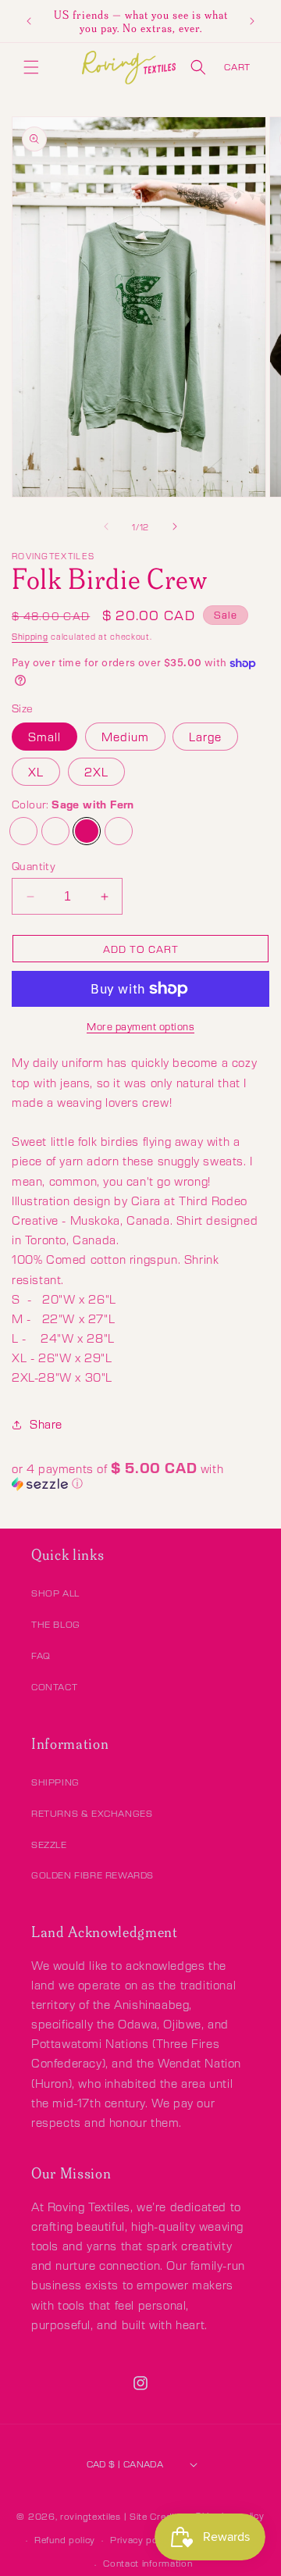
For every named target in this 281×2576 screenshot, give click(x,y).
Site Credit (154, 2516)
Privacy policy (142, 2540)
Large (205, 737)
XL (36, 772)
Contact (54, 1687)
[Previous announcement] (29, 21)
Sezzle (49, 1845)
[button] (31, 67)
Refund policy (65, 2540)
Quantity (34, 866)
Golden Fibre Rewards (92, 1875)
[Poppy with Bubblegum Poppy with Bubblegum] (119, 831)
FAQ (41, 1655)
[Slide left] (106, 526)
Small (44, 737)
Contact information (148, 2563)
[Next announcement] (252, 21)
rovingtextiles (91, 2516)
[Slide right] (175, 526)
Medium (125, 737)
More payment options (140, 1026)
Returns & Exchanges (92, 1813)
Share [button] (46, 1424)
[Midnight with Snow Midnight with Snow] (23, 831)
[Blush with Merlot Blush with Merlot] (55, 831)
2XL (96, 772)
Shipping (30, 636)
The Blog (56, 1624)
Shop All (55, 1593)
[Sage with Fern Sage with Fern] (87, 831)
